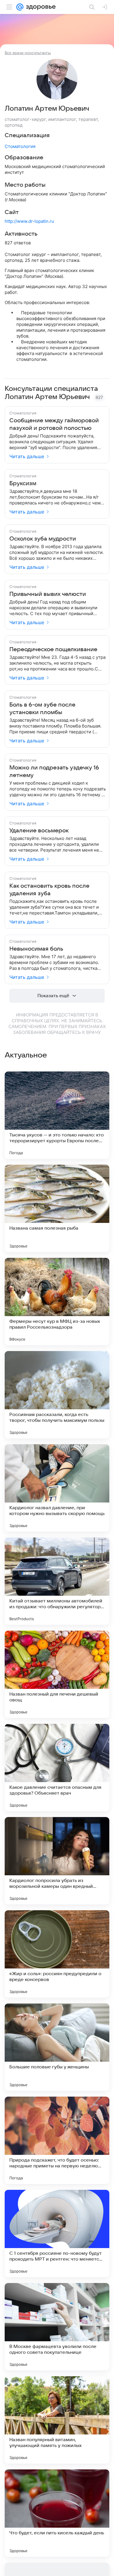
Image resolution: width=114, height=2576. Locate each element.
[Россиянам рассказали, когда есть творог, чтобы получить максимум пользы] (57, 1395)
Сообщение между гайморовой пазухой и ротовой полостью (54, 424)
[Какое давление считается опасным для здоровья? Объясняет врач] (57, 1768)
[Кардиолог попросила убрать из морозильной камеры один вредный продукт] (57, 1861)
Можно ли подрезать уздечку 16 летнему (54, 771)
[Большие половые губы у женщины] (57, 2047)
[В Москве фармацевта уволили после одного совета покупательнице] (57, 2327)
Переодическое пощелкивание (53, 649)
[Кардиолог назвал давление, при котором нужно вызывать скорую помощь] (57, 1488)
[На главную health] (40, 7)
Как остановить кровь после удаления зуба (49, 890)
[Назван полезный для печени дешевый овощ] (57, 1674)
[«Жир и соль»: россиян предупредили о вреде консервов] (57, 1954)
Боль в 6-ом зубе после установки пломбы (42, 709)
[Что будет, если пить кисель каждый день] (57, 2513)
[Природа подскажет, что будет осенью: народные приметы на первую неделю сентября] (57, 2140)
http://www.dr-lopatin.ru (29, 221)
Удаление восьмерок (39, 831)
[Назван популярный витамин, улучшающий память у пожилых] (57, 2420)
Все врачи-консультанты (28, 53)
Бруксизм (23, 483)
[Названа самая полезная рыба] (57, 1208)
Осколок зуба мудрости (43, 539)
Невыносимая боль (36, 949)
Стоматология (20, 146)
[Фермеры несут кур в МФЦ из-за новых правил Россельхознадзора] (57, 1302)
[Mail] (20, 7)
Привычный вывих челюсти (48, 594)
